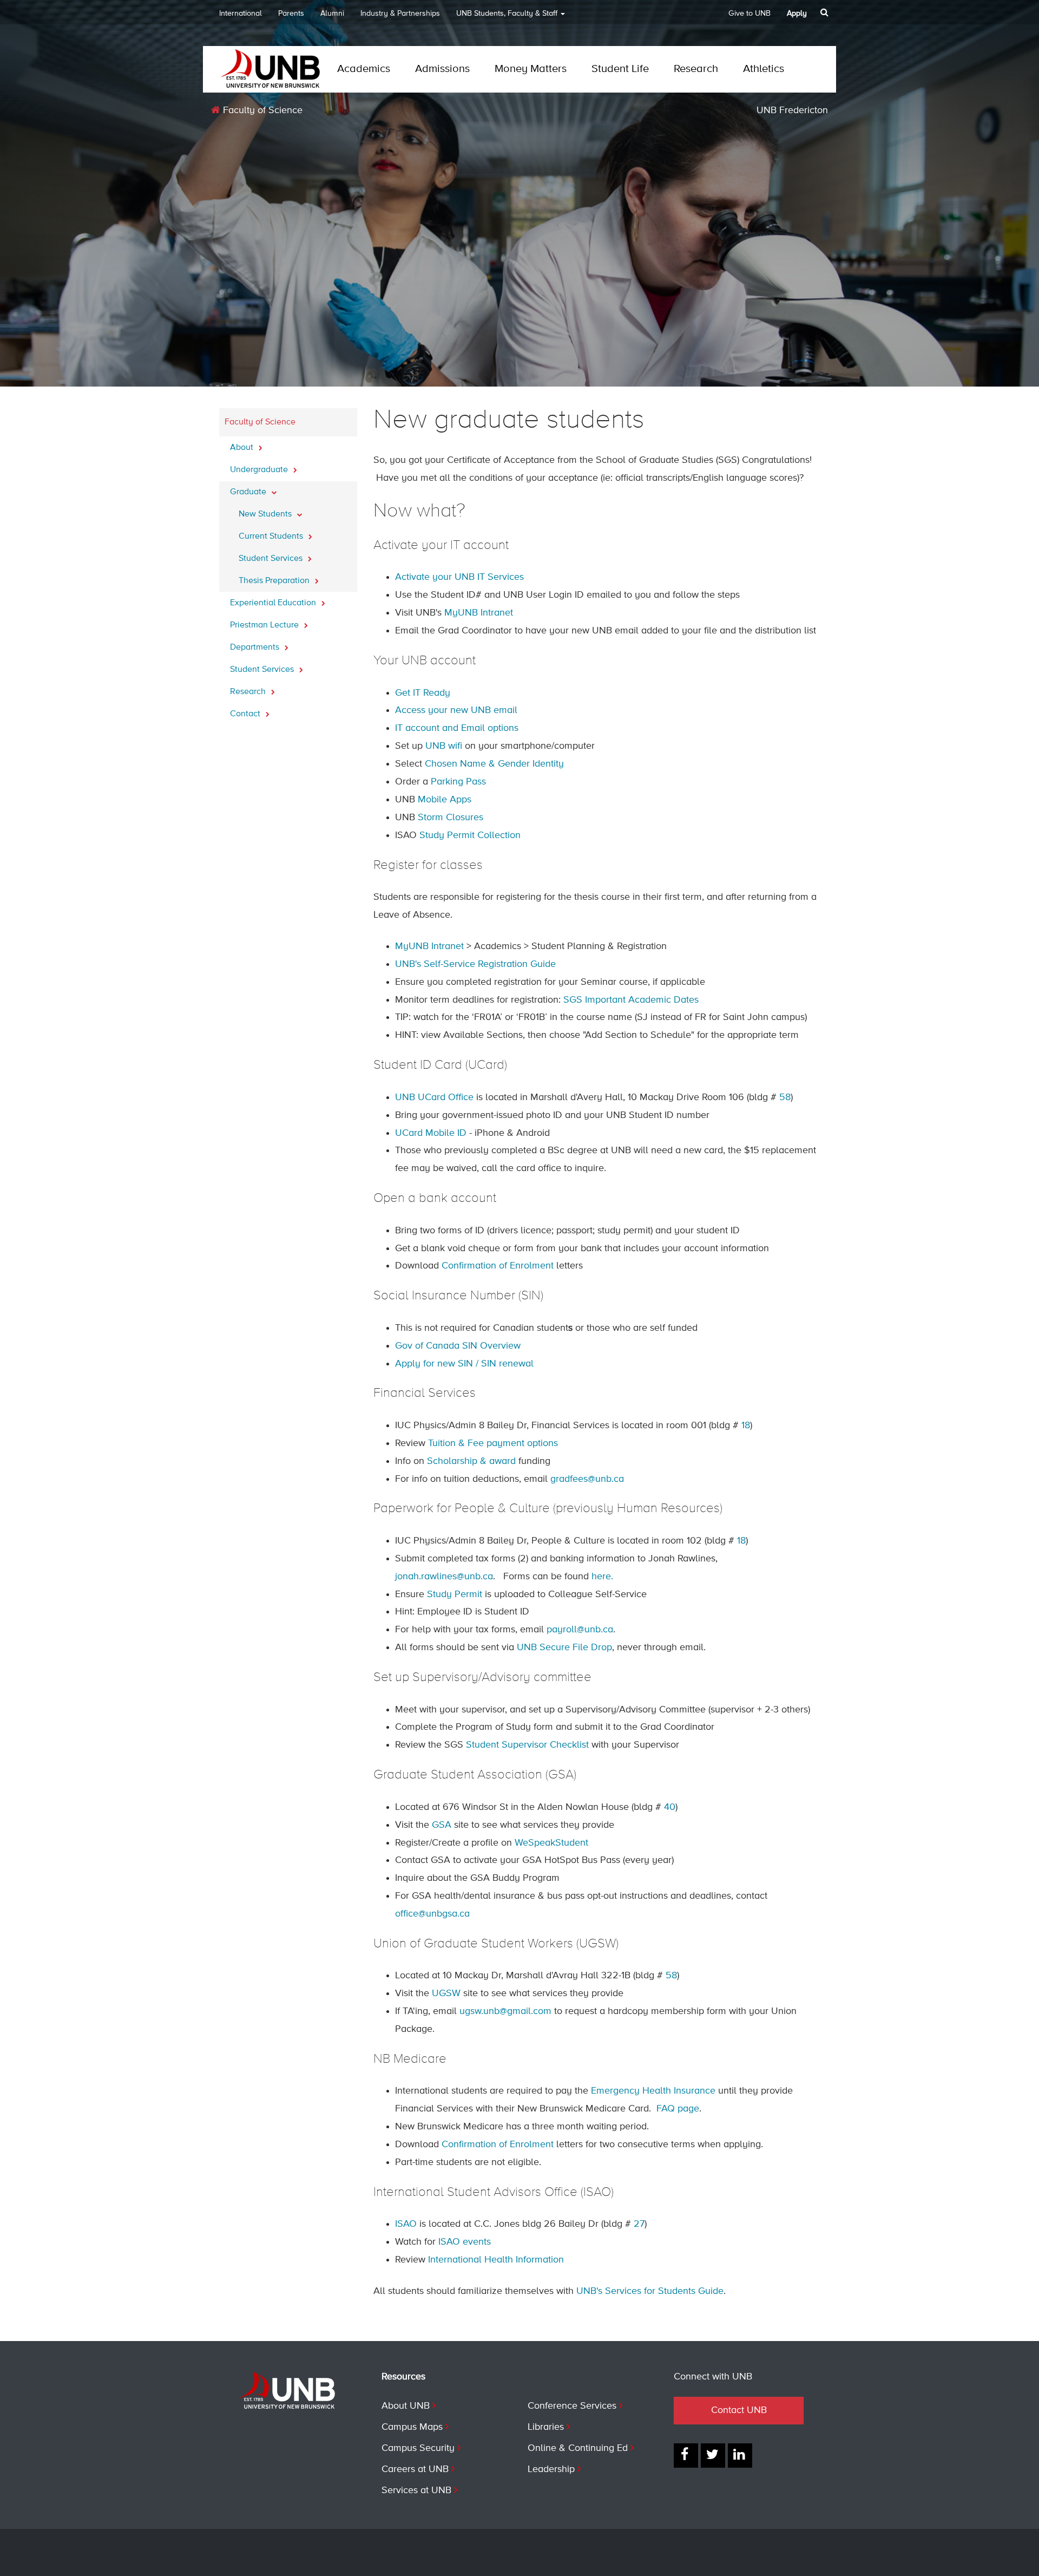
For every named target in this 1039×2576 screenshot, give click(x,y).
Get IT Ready (423, 693)
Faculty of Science (261, 110)
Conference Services (572, 2406)
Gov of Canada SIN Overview (458, 1346)
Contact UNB (739, 2410)
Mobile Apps (445, 800)
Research (696, 69)
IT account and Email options (457, 728)
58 (785, 1097)
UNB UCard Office (434, 1097)
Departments (256, 648)
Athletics (764, 69)
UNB (507, 14)
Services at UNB (416, 2490)
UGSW (446, 1993)
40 (670, 1807)
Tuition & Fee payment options (493, 1443)
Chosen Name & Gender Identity (494, 764)
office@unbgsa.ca (432, 1914)
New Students (266, 514)
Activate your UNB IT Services (459, 577)
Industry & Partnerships (400, 14)
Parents (291, 14)
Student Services (272, 559)
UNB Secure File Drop (564, 1647)
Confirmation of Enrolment (498, 1266)
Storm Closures (451, 818)
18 (746, 1426)
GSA (442, 1825)
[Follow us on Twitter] (713, 2456)
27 (639, 2224)
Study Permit (455, 1594)
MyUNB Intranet (479, 613)
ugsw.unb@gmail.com (505, 2011)
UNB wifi (444, 746)
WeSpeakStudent (551, 1843)
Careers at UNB (415, 2469)
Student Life (620, 69)
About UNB (406, 2406)
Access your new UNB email (456, 710)
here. (602, 1577)
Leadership (551, 2469)
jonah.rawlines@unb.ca (444, 1577)
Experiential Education (274, 603)
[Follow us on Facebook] (686, 2456)
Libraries (546, 2427)
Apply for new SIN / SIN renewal (464, 1364)
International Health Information (496, 2260)
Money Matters (531, 69)
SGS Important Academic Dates (631, 1000)
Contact (246, 714)
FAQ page (678, 2109)
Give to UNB (749, 14)
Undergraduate (260, 470)
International (241, 14)
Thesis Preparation (275, 581)
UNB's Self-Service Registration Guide (475, 964)
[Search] (826, 12)
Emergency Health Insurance (653, 2091)
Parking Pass (458, 782)
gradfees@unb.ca (587, 1479)
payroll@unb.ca (580, 1630)
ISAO (406, 2224)
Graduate (249, 492)
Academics (364, 69)
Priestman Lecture (265, 625)
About (243, 448)
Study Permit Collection (470, 835)
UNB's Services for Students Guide (650, 2291)
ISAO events (465, 2242)
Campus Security (418, 2448)
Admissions (442, 69)
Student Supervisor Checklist (526, 1745)
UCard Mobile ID (431, 1133)
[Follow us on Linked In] (740, 2456)
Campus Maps (412, 2427)
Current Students (272, 537)
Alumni (332, 14)
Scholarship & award (471, 1461)
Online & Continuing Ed (578, 2448)
